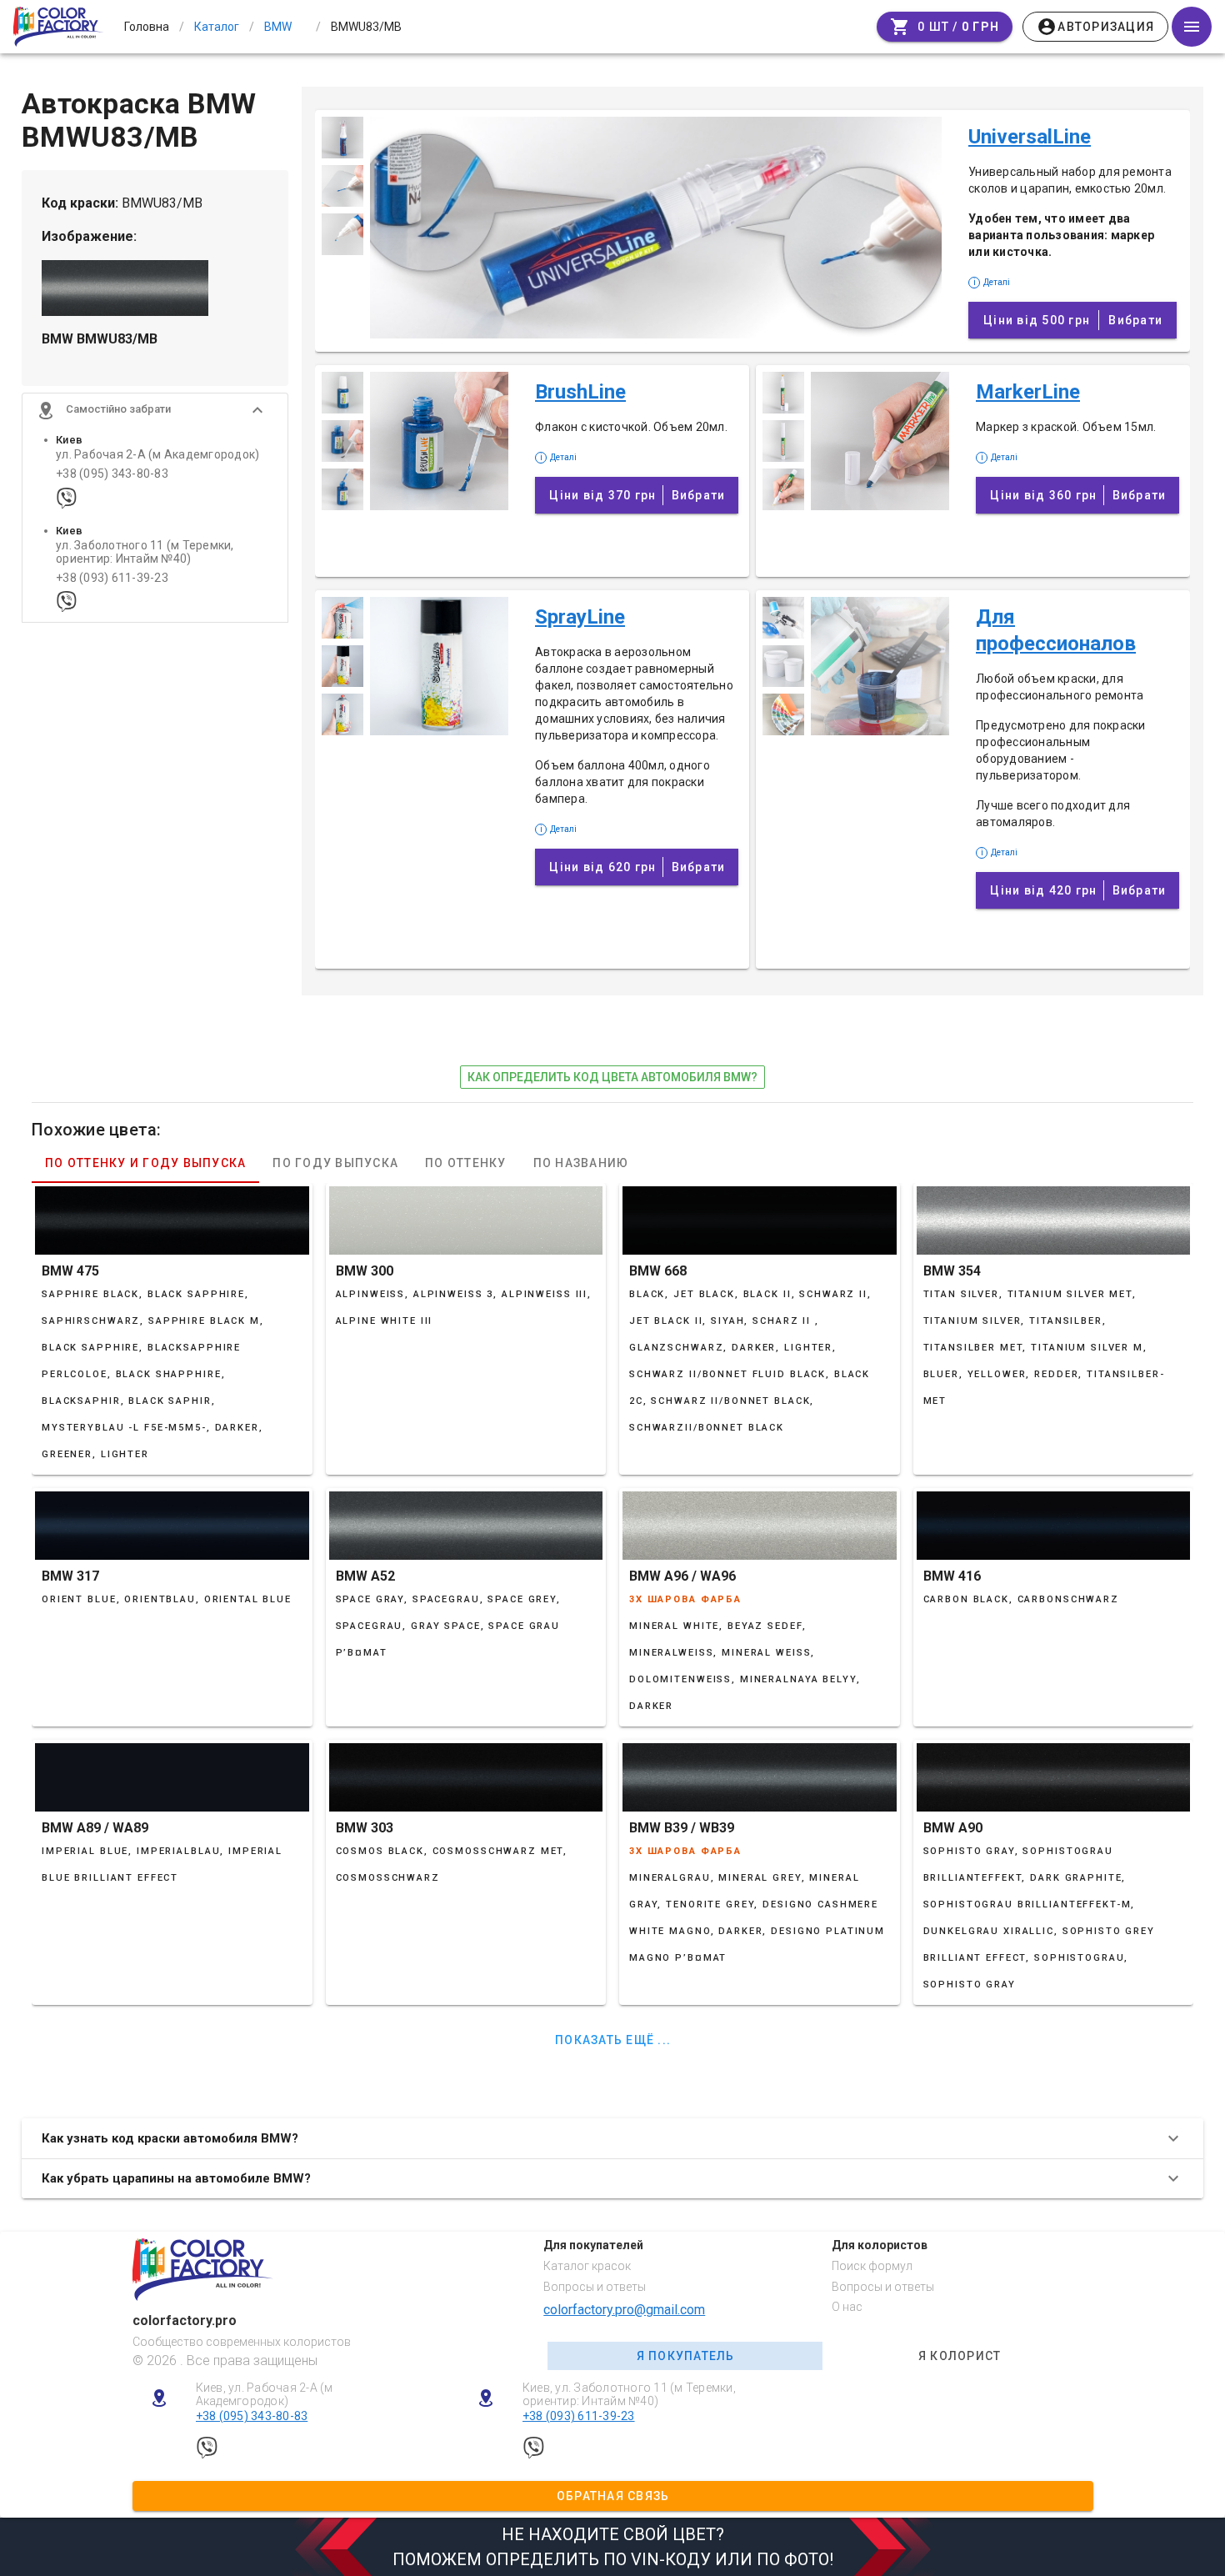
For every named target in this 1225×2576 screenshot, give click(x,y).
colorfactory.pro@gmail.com (624, 2310)
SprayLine (580, 617)
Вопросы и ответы (595, 2287)
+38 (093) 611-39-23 (112, 578)
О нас (847, 2307)
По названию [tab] (581, 1163)
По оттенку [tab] (466, 1163)
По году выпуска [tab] (335, 1163)
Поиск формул (872, 2266)
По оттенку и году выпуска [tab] (145, 1163)
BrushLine (580, 392)
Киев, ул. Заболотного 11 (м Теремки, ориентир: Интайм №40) (629, 2395)
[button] (155, 410)
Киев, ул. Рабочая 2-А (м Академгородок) (265, 2395)
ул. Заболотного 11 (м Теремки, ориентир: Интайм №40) (145, 552)
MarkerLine (1028, 392)
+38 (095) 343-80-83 (112, 474)
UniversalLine (1030, 137)
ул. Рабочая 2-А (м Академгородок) (157, 455)
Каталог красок (587, 2266)
